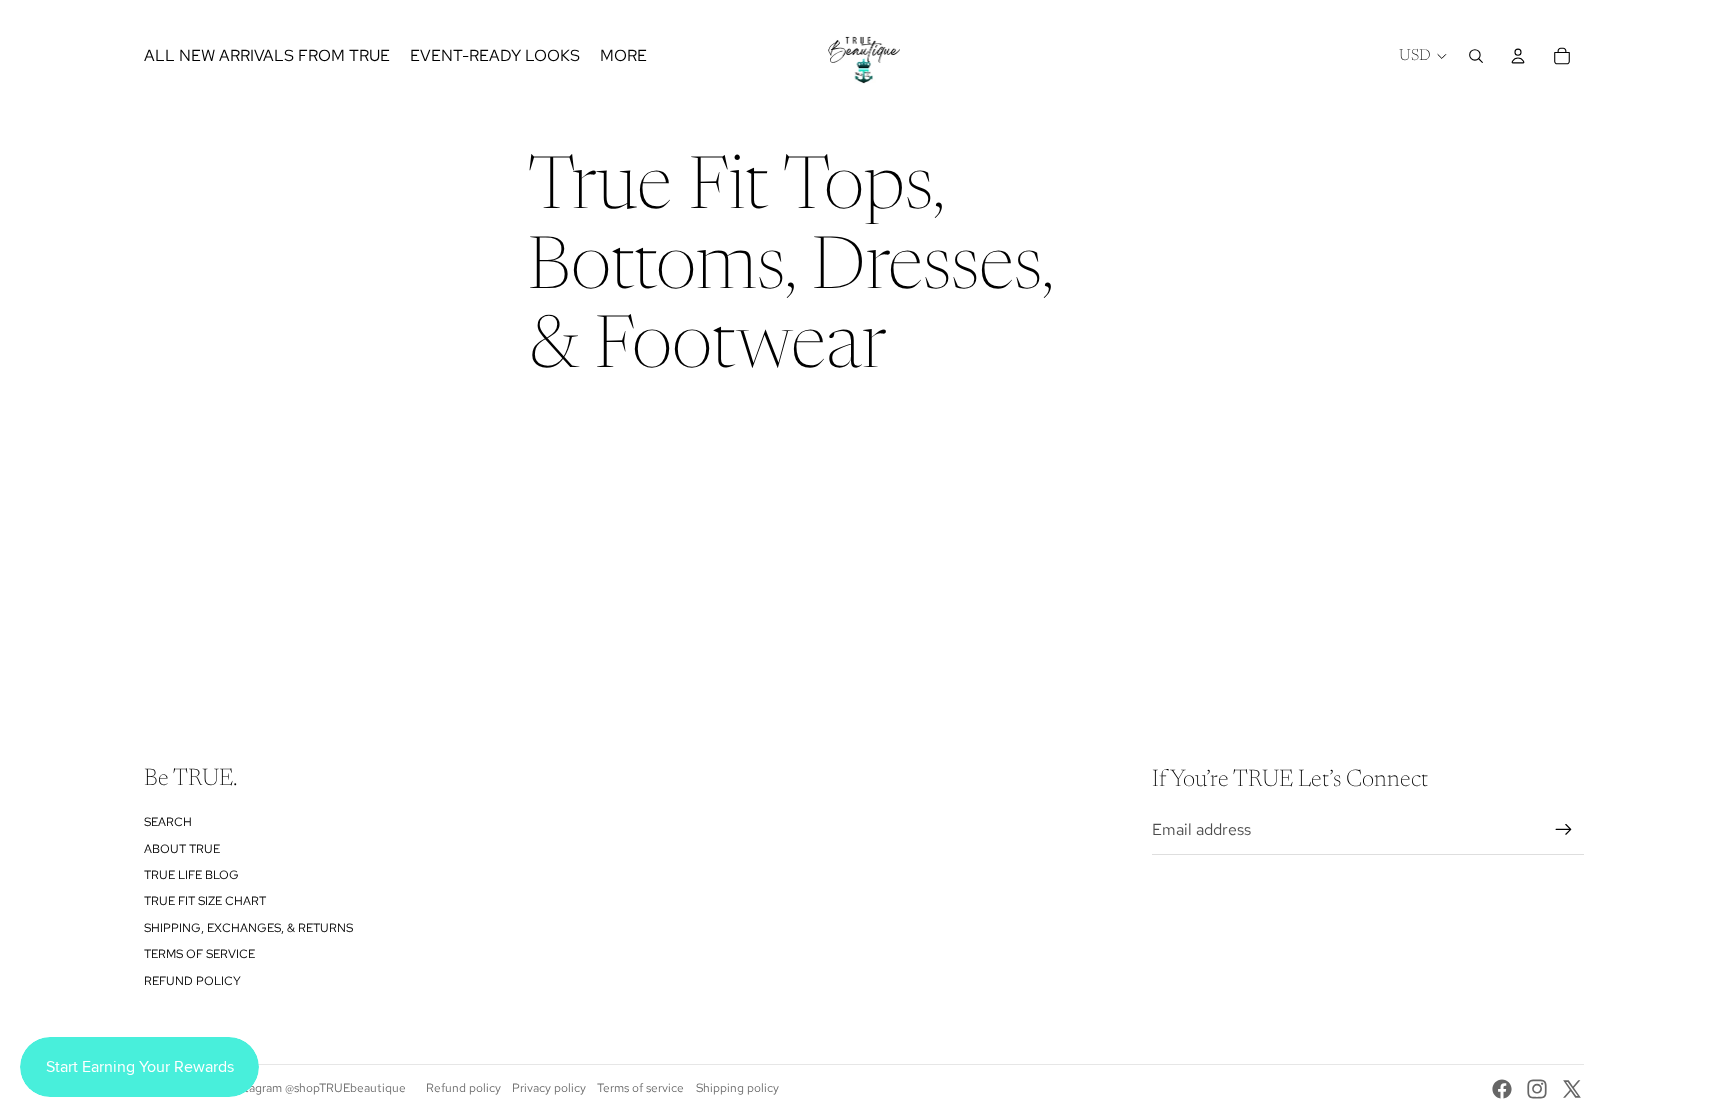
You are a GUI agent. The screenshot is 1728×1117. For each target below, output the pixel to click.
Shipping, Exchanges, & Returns (248, 928)
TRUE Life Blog (191, 875)
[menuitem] (623, 56)
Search (168, 822)
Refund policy (192, 981)
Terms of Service (199, 954)
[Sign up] (1564, 830)
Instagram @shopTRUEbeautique (317, 1088)
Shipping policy (737, 1088)
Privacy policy (549, 1088)
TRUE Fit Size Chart (205, 901)
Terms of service (640, 1088)
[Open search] (1476, 56)
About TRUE (182, 849)
